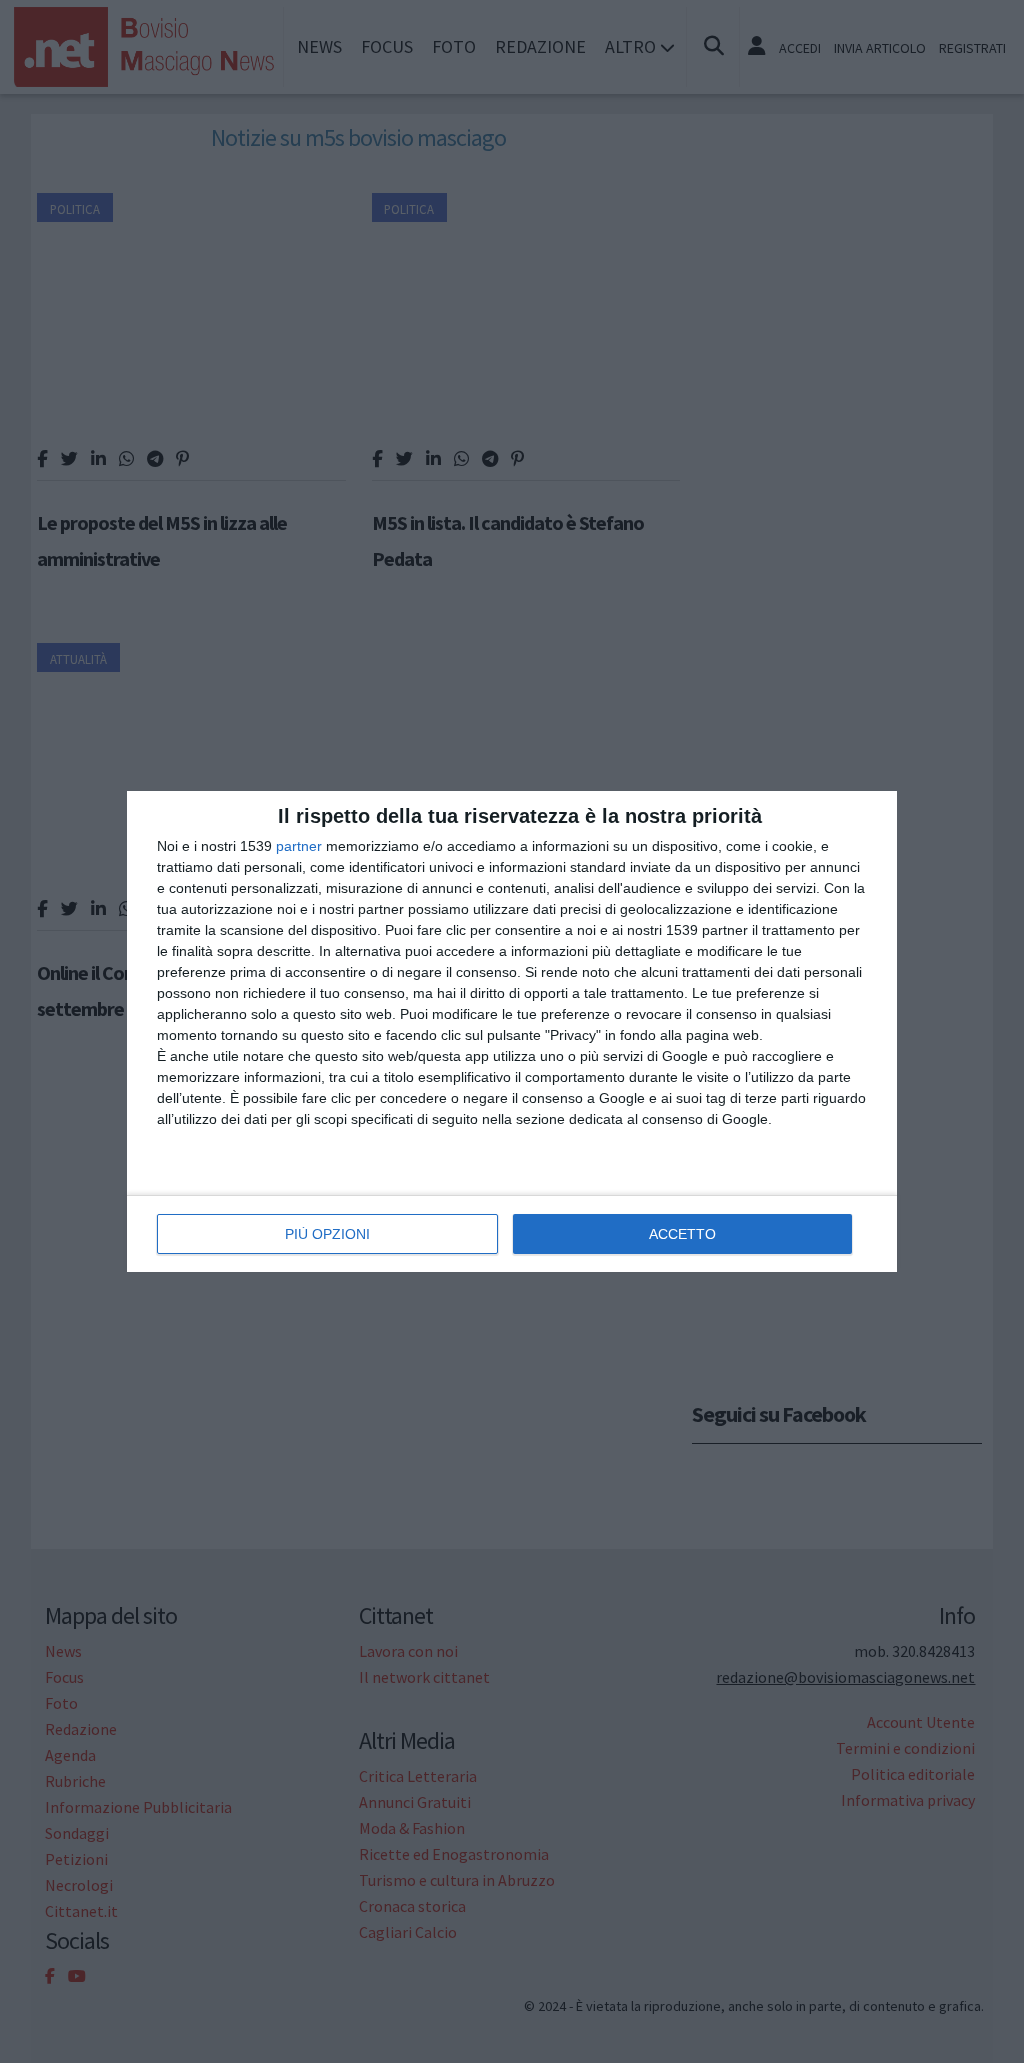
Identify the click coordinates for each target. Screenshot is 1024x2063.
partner (299, 846)
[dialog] (512, 1031)
